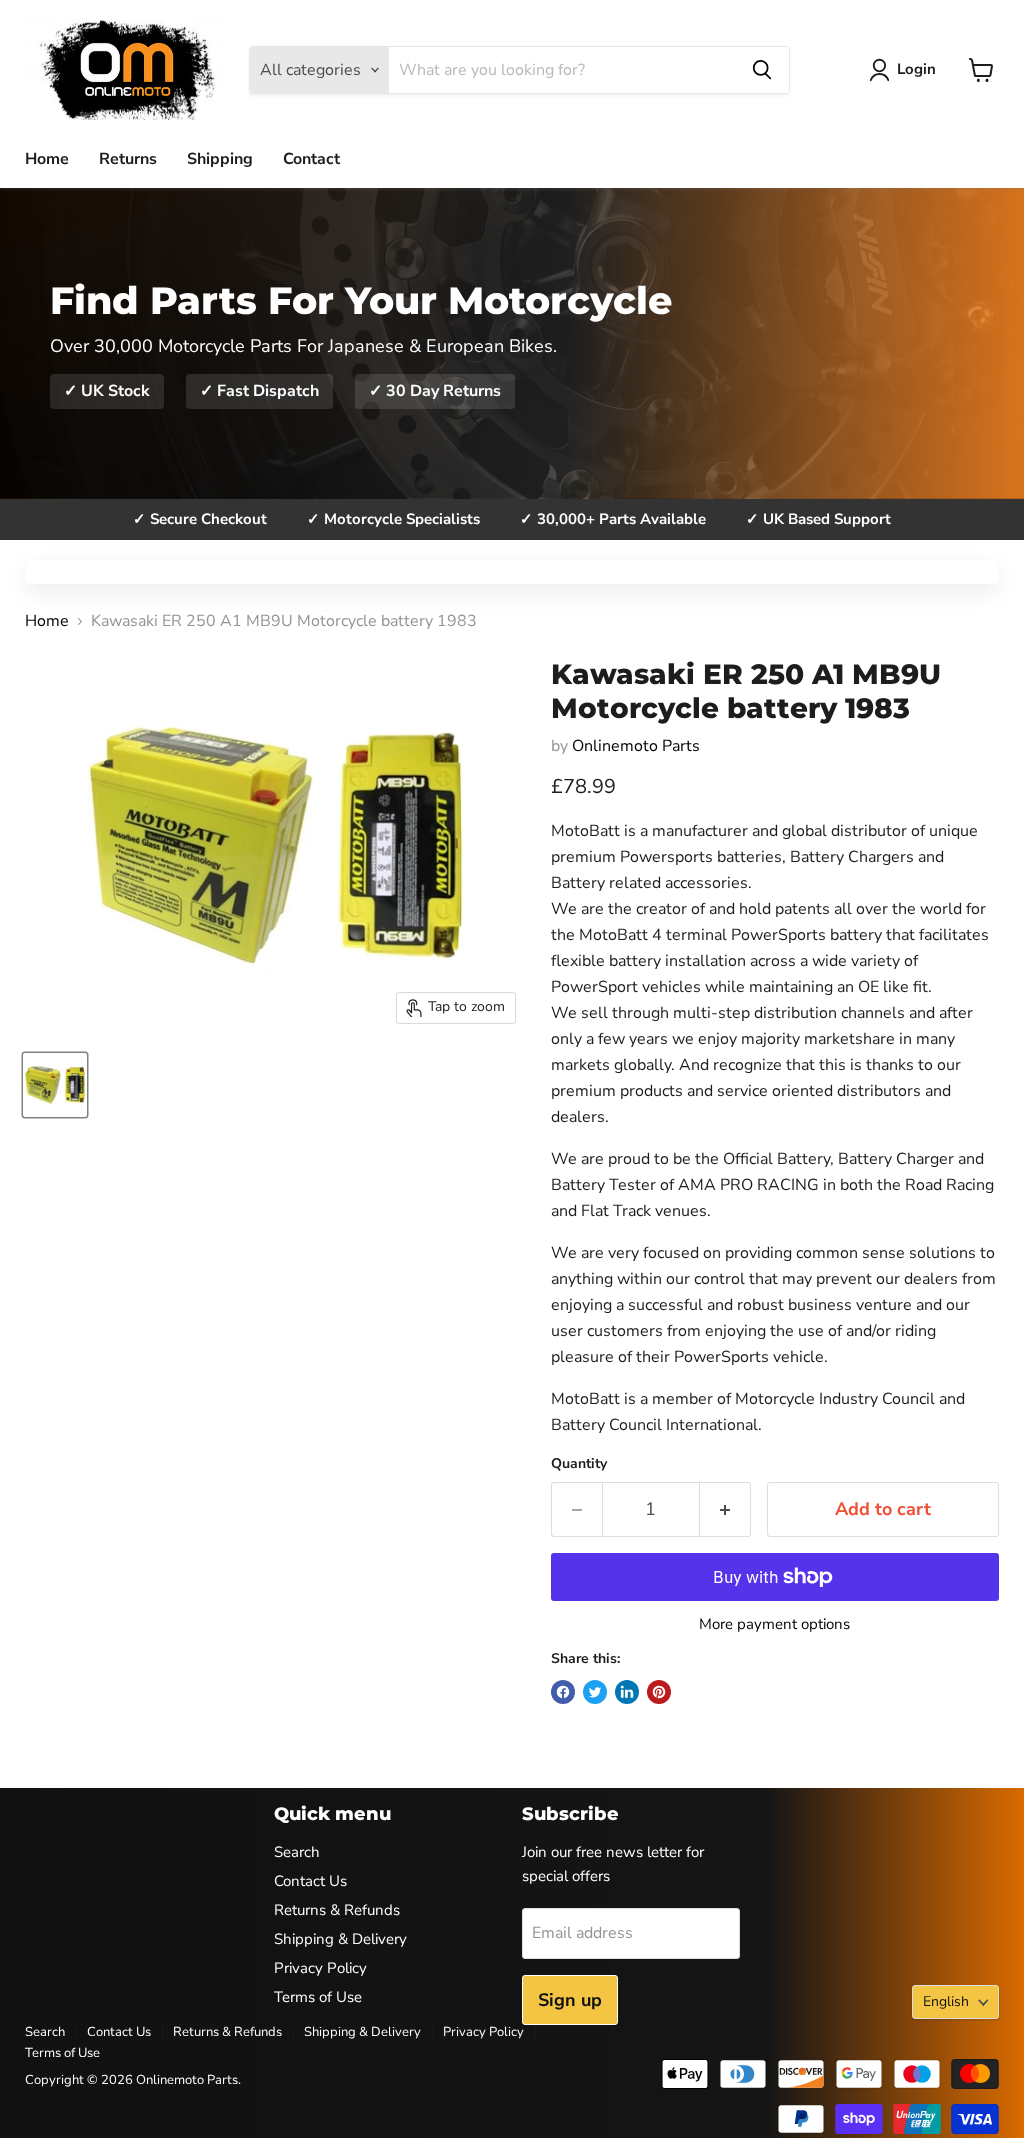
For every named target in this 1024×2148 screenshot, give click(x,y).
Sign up (570, 2000)
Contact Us (310, 1881)
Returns (128, 159)
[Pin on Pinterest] (659, 1692)
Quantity (579, 1464)
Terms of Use (318, 1997)
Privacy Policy (320, 1968)
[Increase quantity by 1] (725, 1509)
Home (47, 159)
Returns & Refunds (337, 1910)
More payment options (774, 1624)
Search (297, 1852)
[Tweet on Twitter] (595, 1692)
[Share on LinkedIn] (627, 1692)
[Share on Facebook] (563, 1692)
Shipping (220, 159)
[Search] (762, 70)
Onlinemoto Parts (636, 746)
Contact (311, 159)
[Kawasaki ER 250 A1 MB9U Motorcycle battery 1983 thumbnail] (55, 1085)
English (946, 2001)
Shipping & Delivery (340, 1939)
